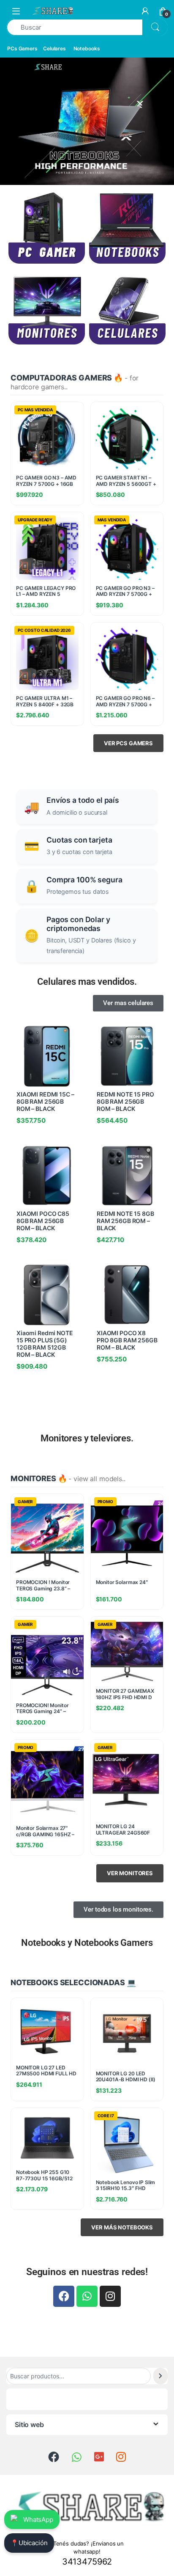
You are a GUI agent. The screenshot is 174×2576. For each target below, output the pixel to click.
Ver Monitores (130, 1873)
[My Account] (145, 11)
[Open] (16, 11)
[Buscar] (160, 2376)
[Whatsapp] (87, 2296)
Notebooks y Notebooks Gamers (87, 1943)
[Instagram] (110, 2296)
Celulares (54, 48)
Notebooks (87, 48)
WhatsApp (38, 2520)
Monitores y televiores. (87, 1438)
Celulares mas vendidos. (87, 982)
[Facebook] (64, 2296)
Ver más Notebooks (122, 2227)
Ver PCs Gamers (128, 743)
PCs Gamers (22, 48)
